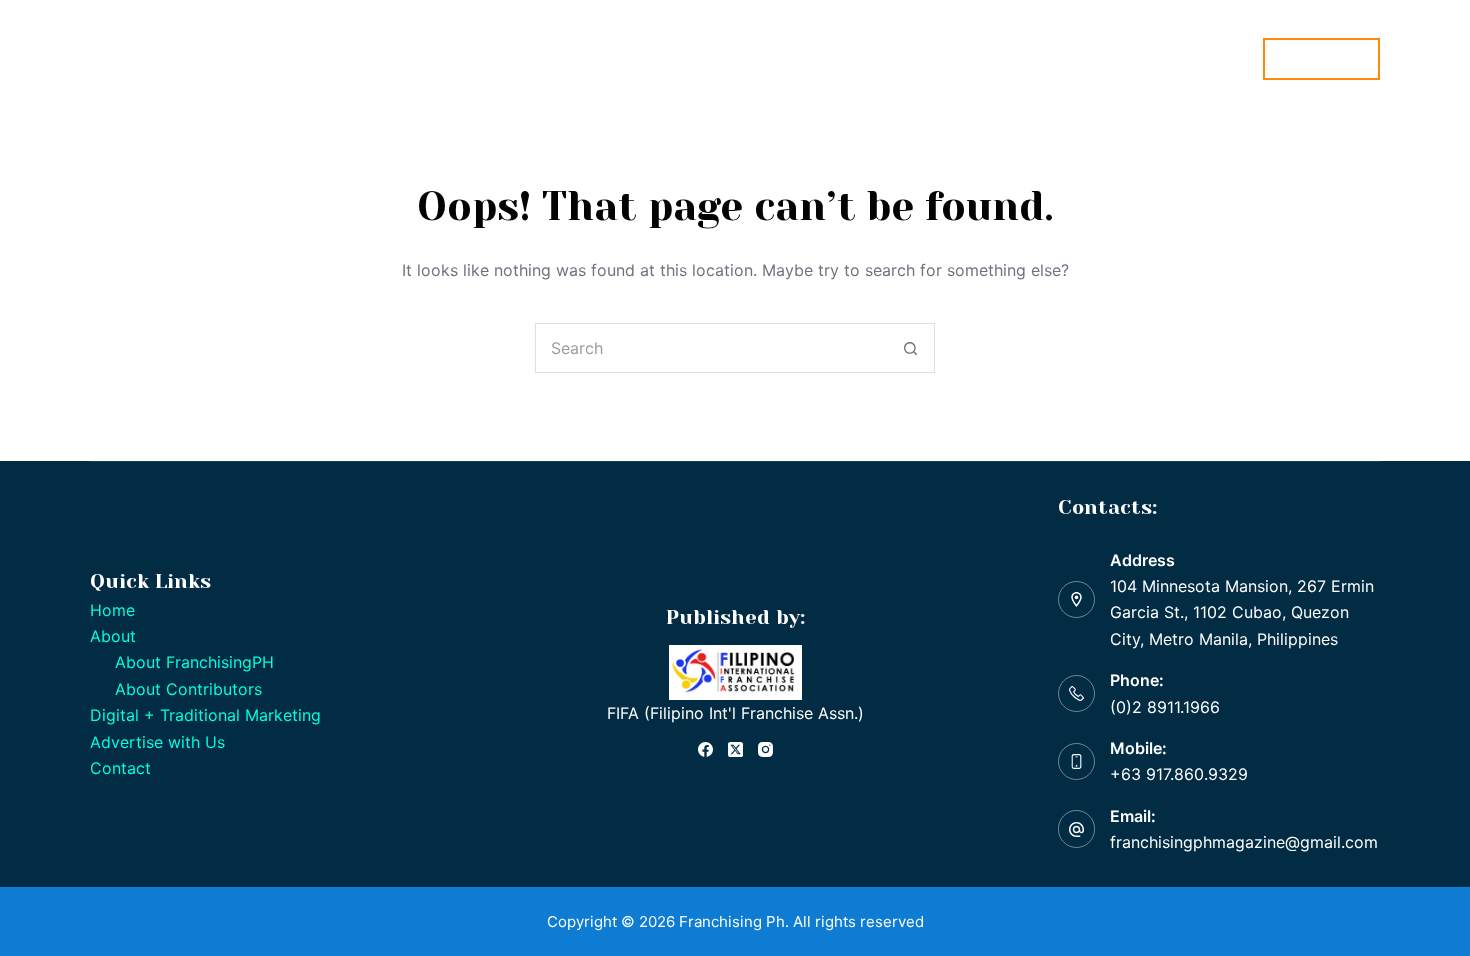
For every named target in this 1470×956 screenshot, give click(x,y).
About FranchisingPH (194, 662)
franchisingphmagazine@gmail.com (1244, 842)
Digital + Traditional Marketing (777, 58)
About (588, 58)
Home (511, 58)
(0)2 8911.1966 (1165, 707)
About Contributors (188, 689)
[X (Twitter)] (735, 749)
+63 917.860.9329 (1179, 774)
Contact (120, 768)
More (942, 58)
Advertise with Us (157, 742)
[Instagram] (765, 749)
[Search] (1235, 58)
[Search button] (910, 348)
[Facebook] (705, 749)
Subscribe (1321, 58)
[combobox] (711, 348)
